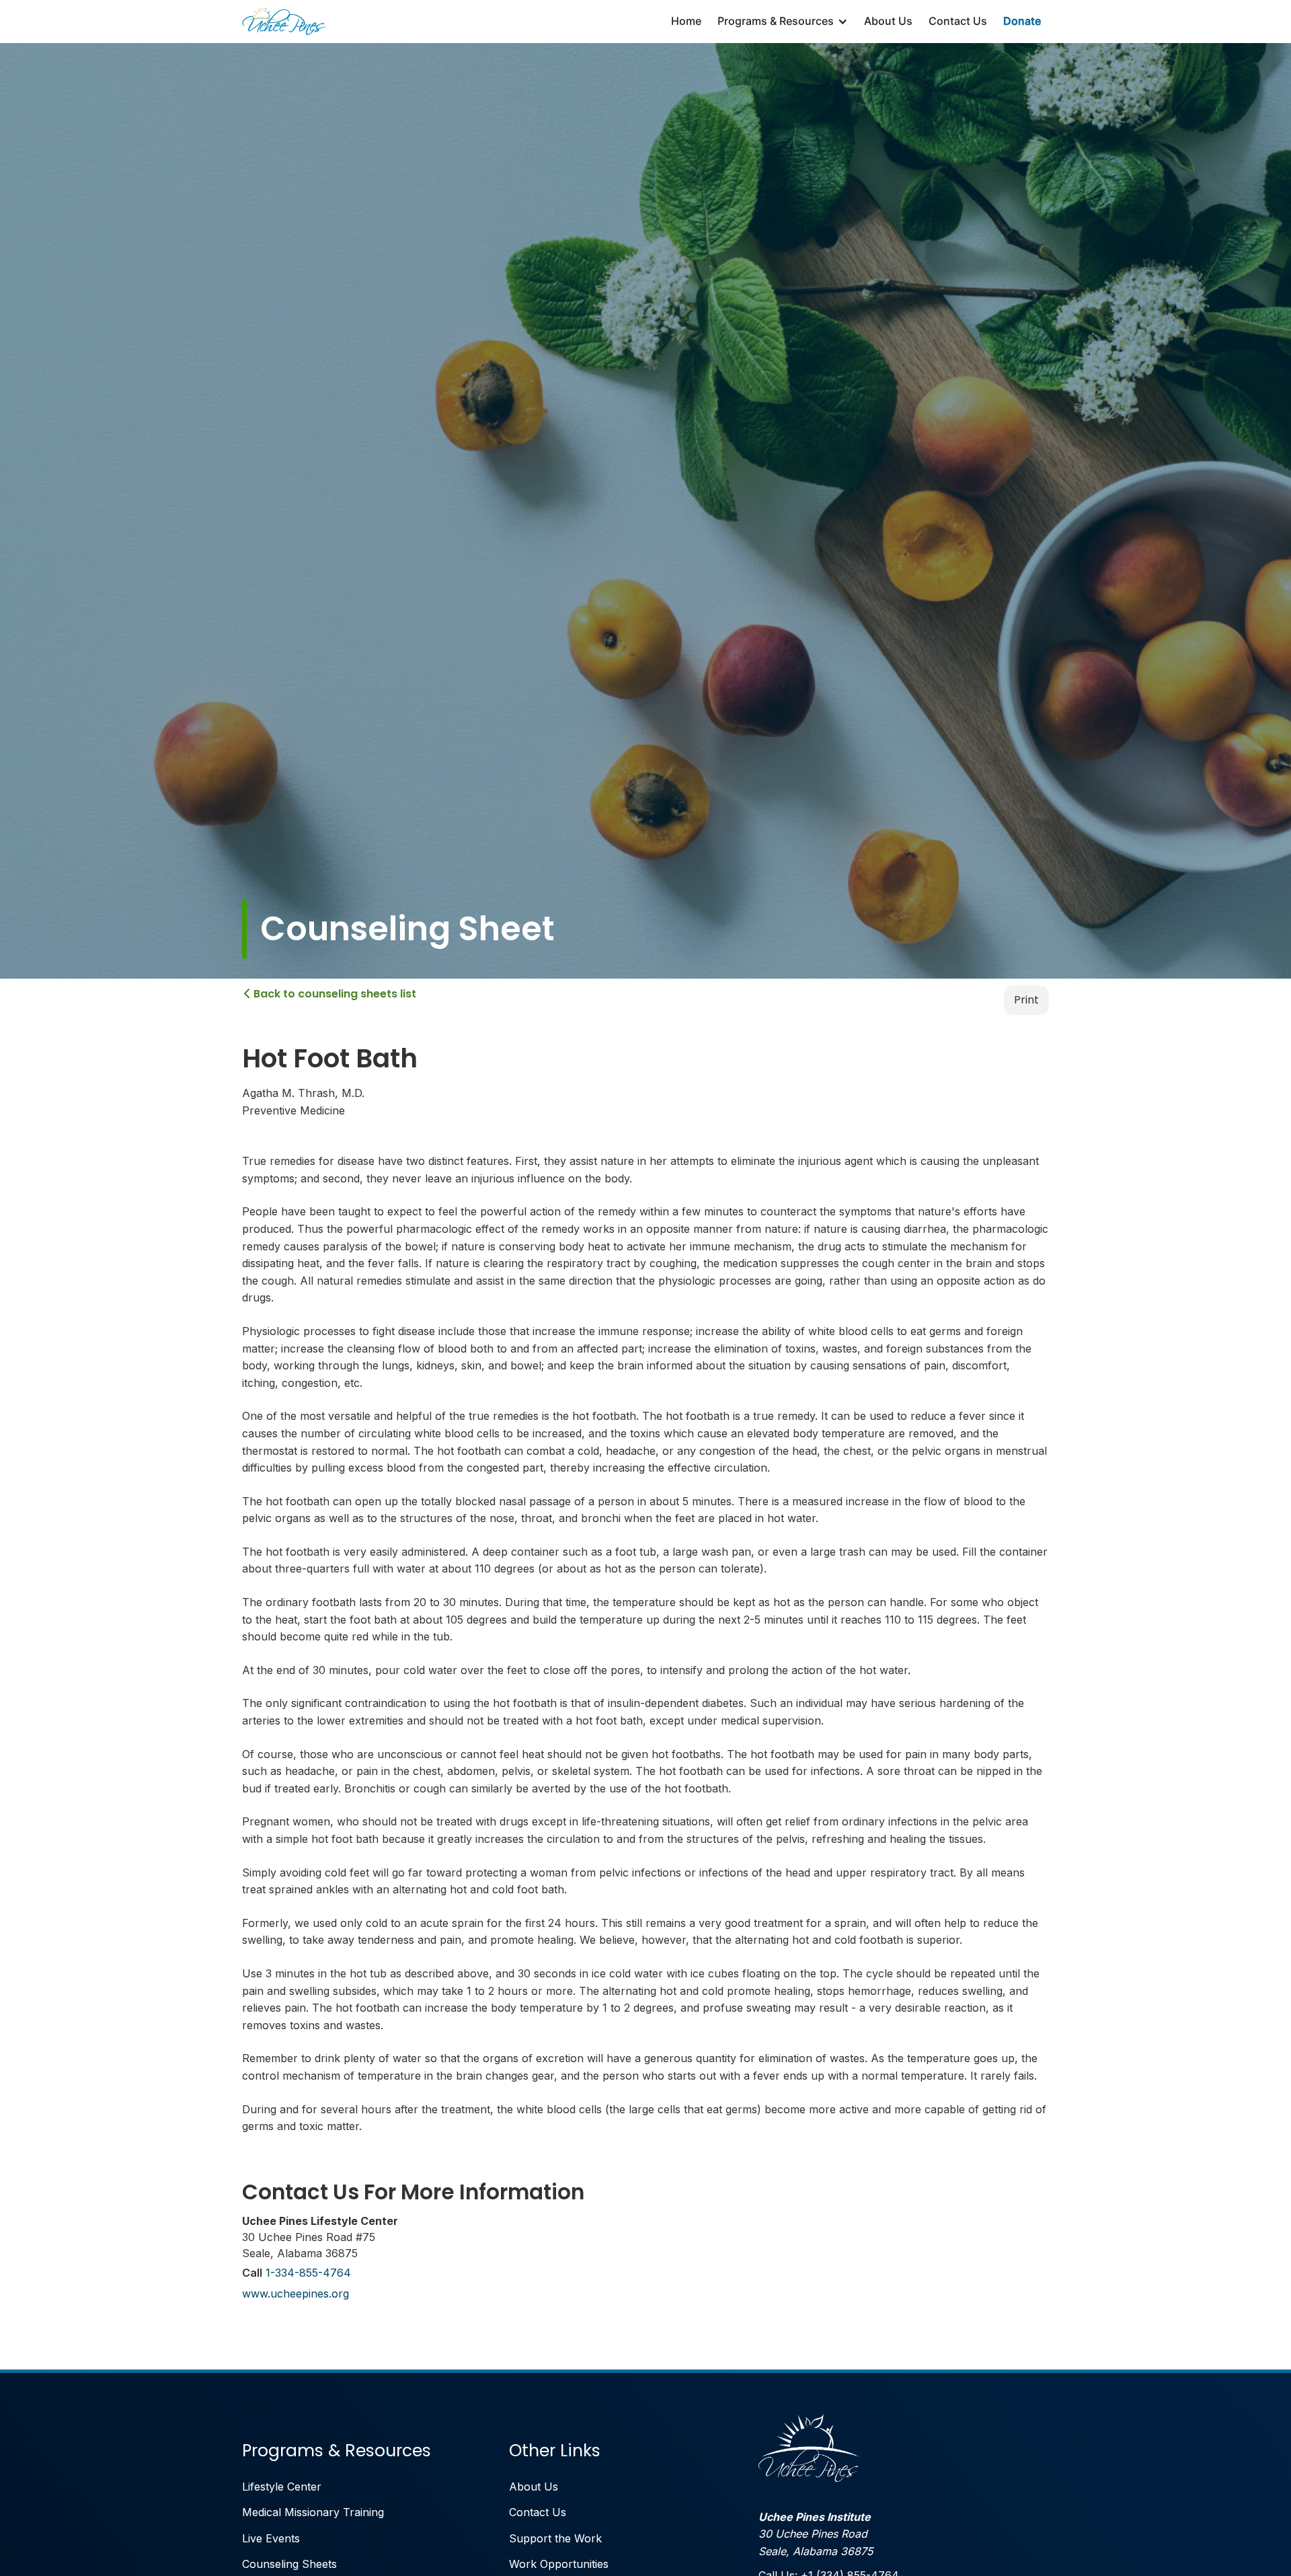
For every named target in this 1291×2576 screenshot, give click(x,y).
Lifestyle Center (282, 2487)
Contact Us (958, 21)
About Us (888, 21)
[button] (783, 22)
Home (686, 21)
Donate (1022, 21)
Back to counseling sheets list (330, 994)
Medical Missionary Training (313, 2512)
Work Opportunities (559, 2564)
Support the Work (555, 2538)
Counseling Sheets (289, 2564)
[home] (284, 22)
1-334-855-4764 (308, 2273)
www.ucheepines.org (296, 2294)
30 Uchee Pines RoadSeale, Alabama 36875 (816, 2534)
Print (1026, 1000)
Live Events (271, 2538)
